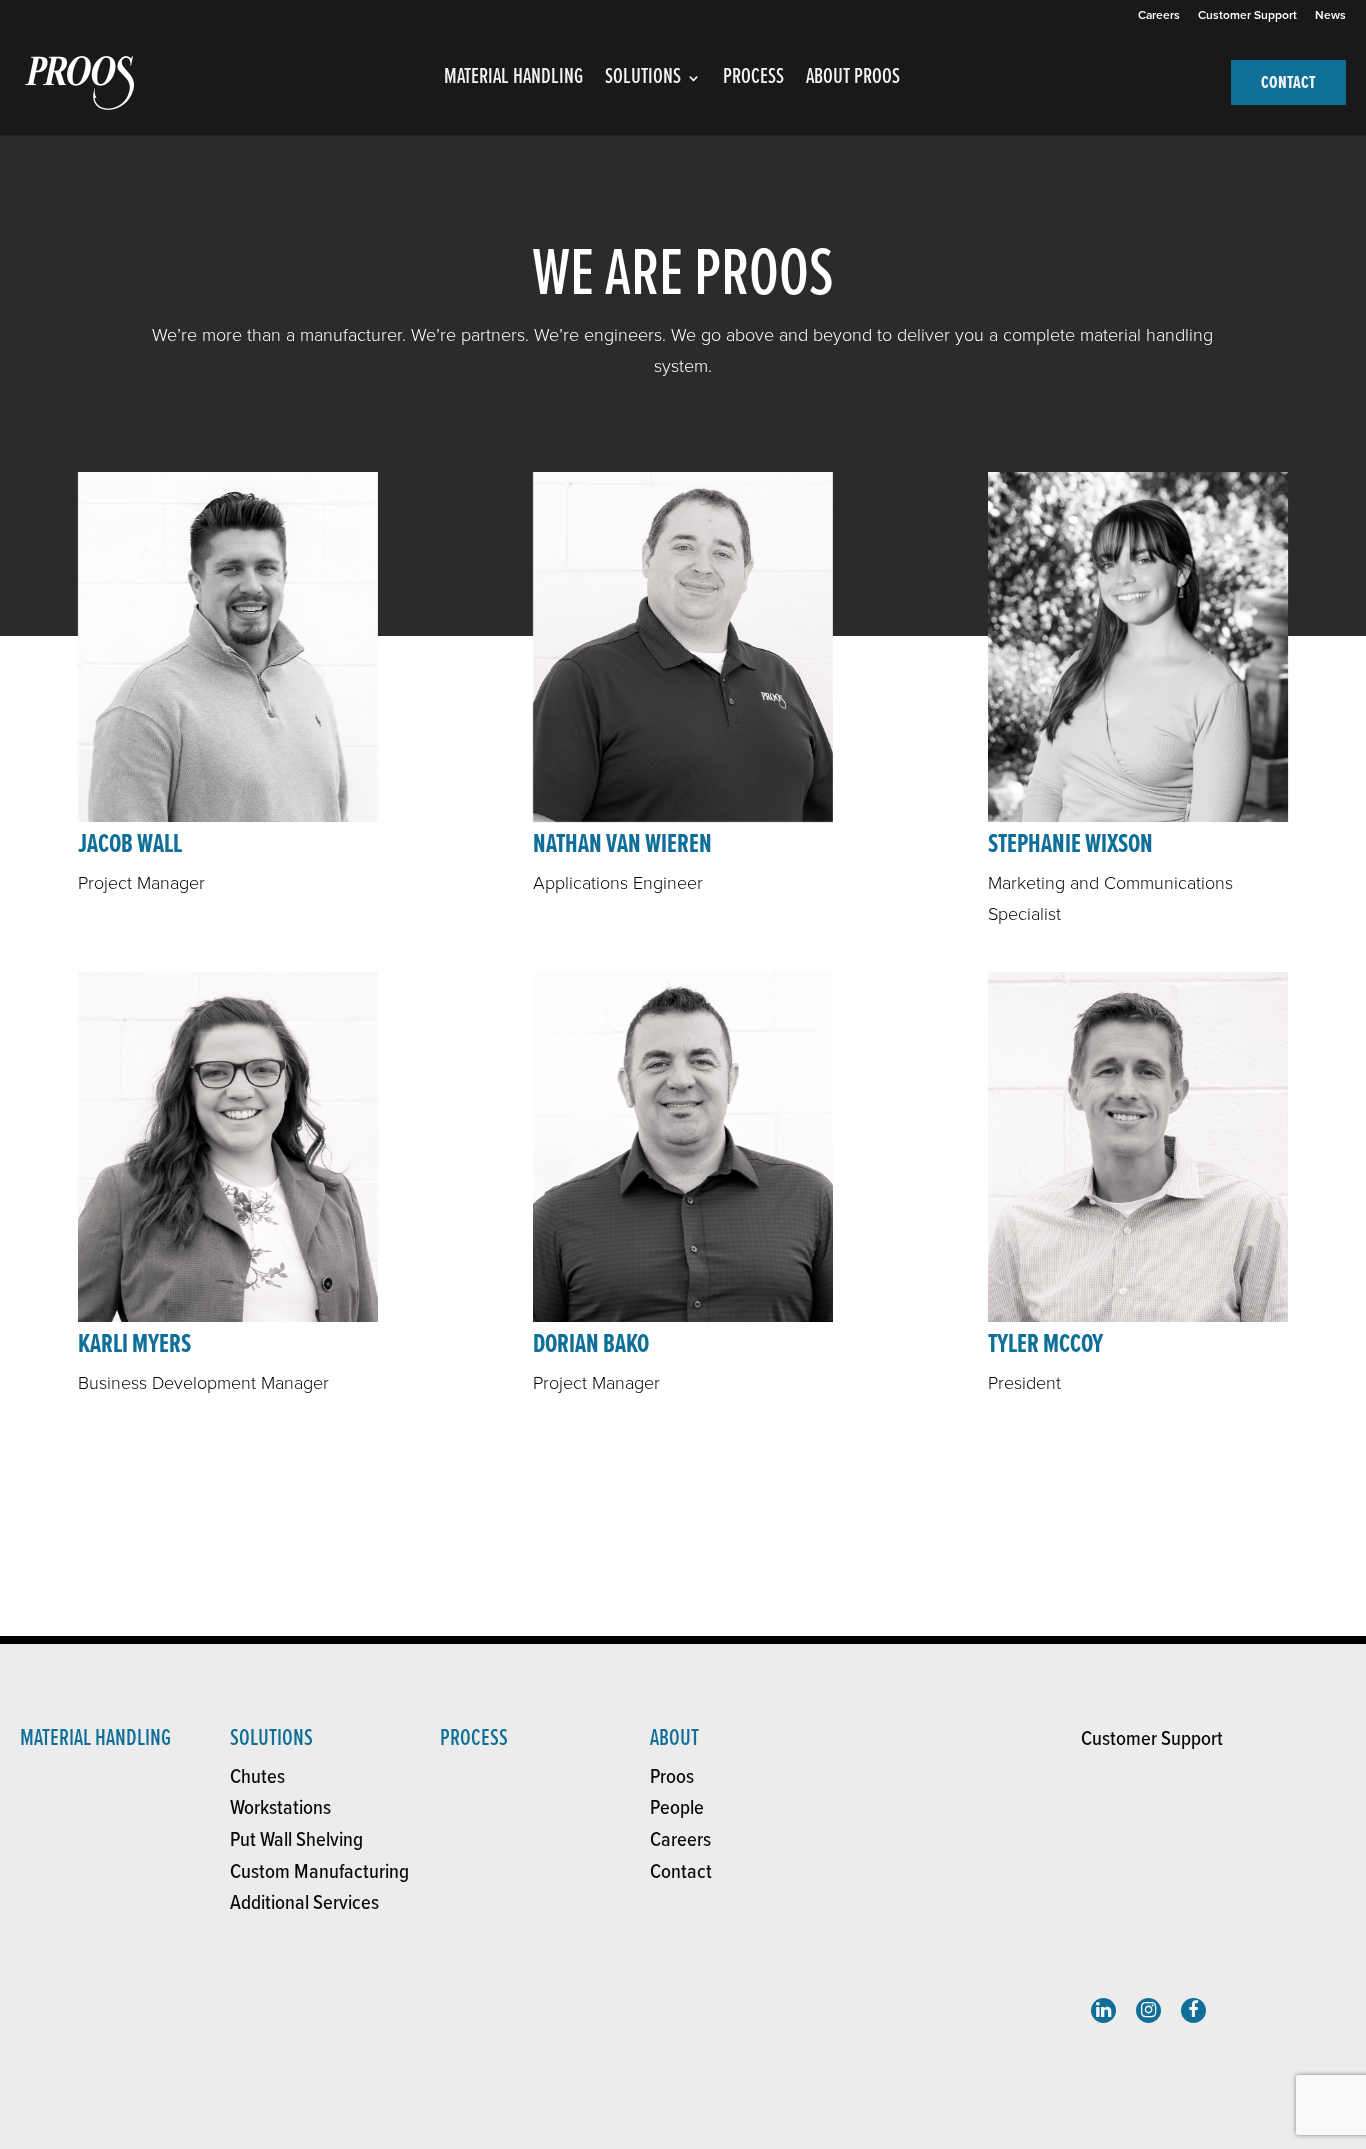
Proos (672, 1777)
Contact (681, 1872)
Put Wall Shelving (296, 1840)
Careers (1159, 15)
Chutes (257, 1777)
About (674, 1738)
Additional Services (304, 1903)
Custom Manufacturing (319, 1872)
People (677, 1808)
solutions (271, 1738)
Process (474, 1738)
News (1330, 15)
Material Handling (95, 1738)
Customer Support (1247, 15)
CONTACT (1288, 83)
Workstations (280, 1808)
